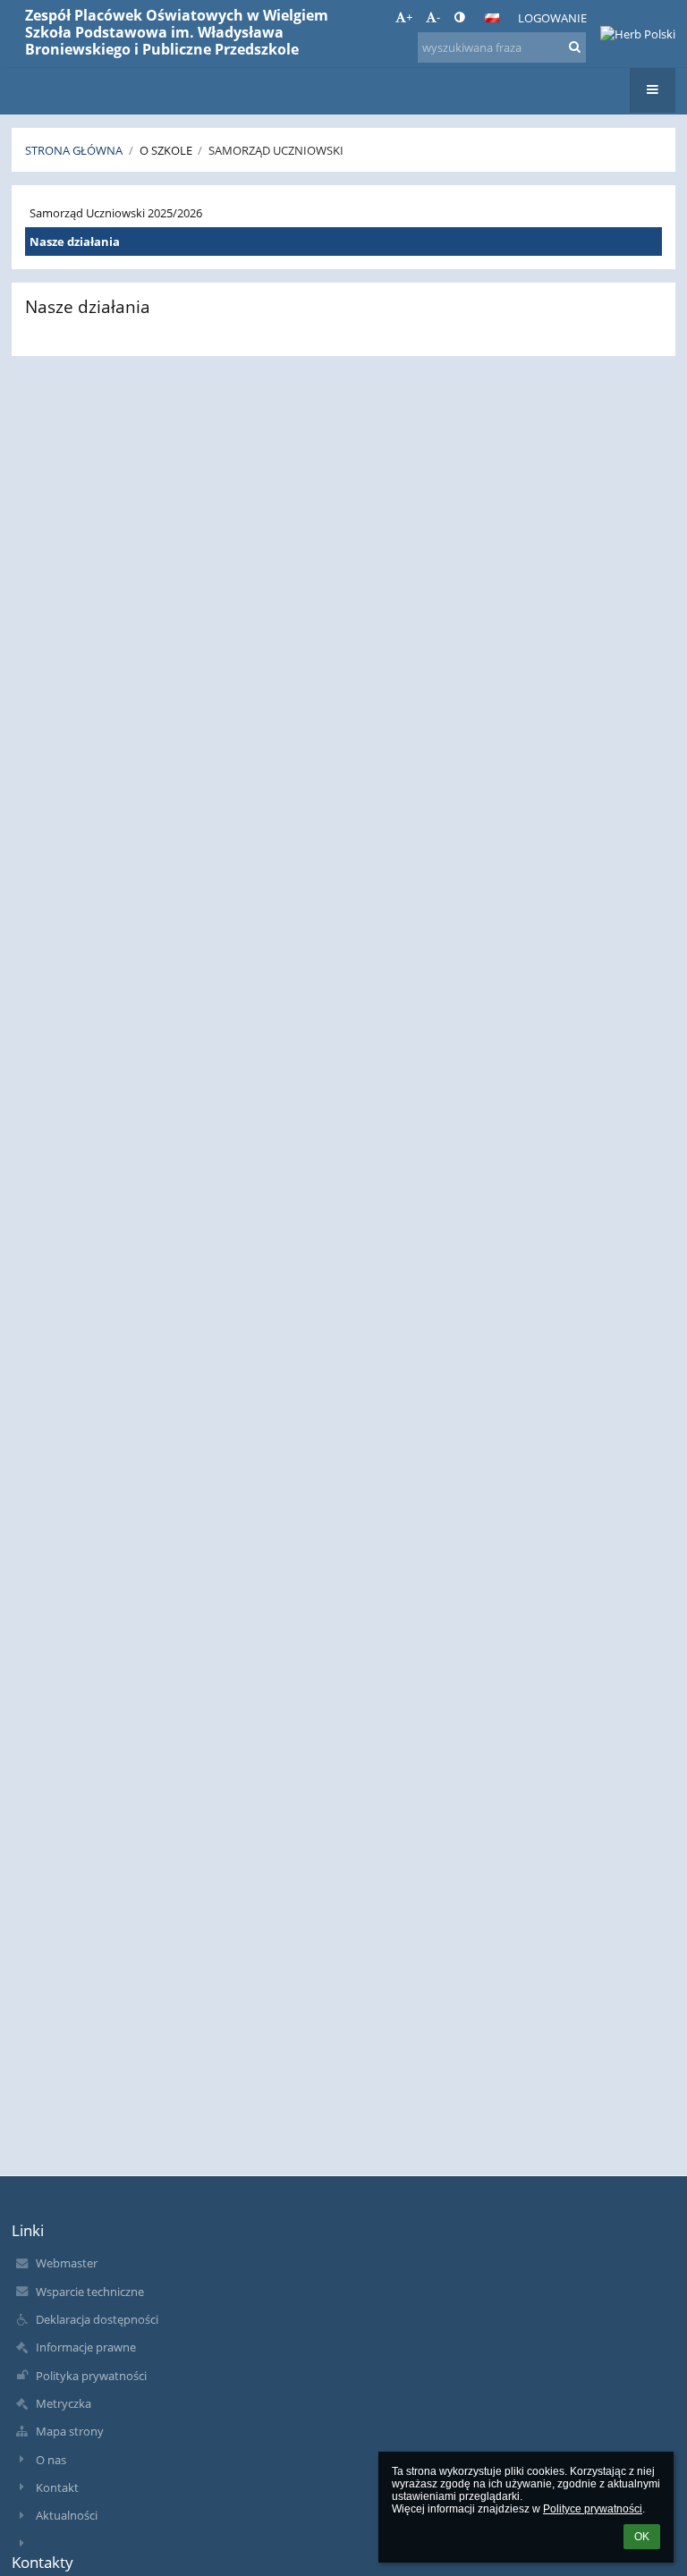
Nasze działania (75, 241)
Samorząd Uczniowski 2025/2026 (116, 213)
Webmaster (67, 2263)
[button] (459, 17)
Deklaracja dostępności (97, 2319)
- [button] (438, 17)
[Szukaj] (575, 47)
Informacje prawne (86, 2347)
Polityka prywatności (91, 2376)
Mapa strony (70, 2431)
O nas (51, 2460)
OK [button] (642, 2537)
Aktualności (67, 2515)
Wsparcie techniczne (90, 2292)
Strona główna (74, 150)
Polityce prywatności (593, 2509)
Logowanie (552, 18)
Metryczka (64, 2403)
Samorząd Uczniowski (276, 150)
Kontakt (57, 2487)
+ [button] (409, 17)
